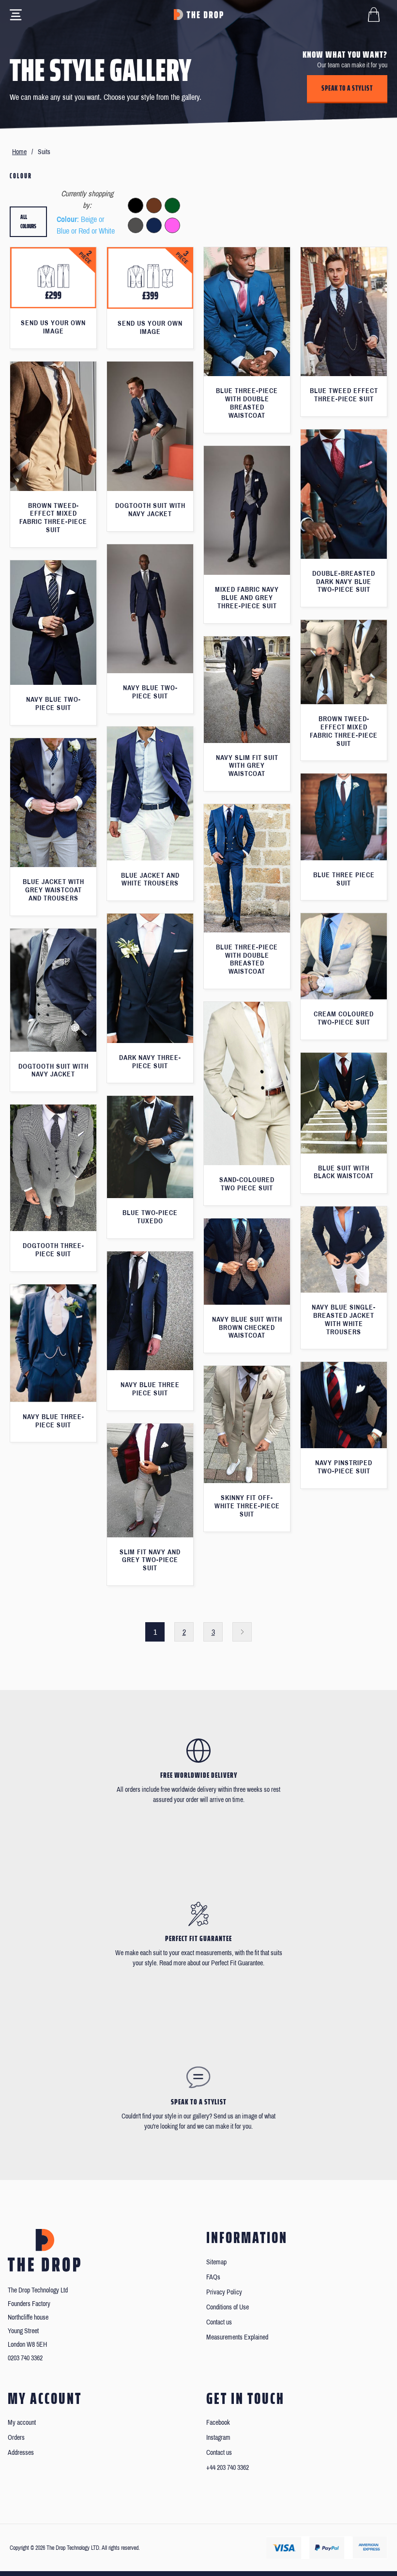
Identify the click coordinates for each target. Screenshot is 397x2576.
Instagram (218, 2438)
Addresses (21, 2453)
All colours (28, 222)
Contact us (219, 2322)
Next (242, 1632)
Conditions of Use (228, 2307)
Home (19, 152)
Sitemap (216, 2262)
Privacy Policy (224, 2292)
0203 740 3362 (25, 2358)
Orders (16, 2438)
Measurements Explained (237, 2337)
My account (22, 2423)
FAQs (213, 2277)
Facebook (218, 2423)
